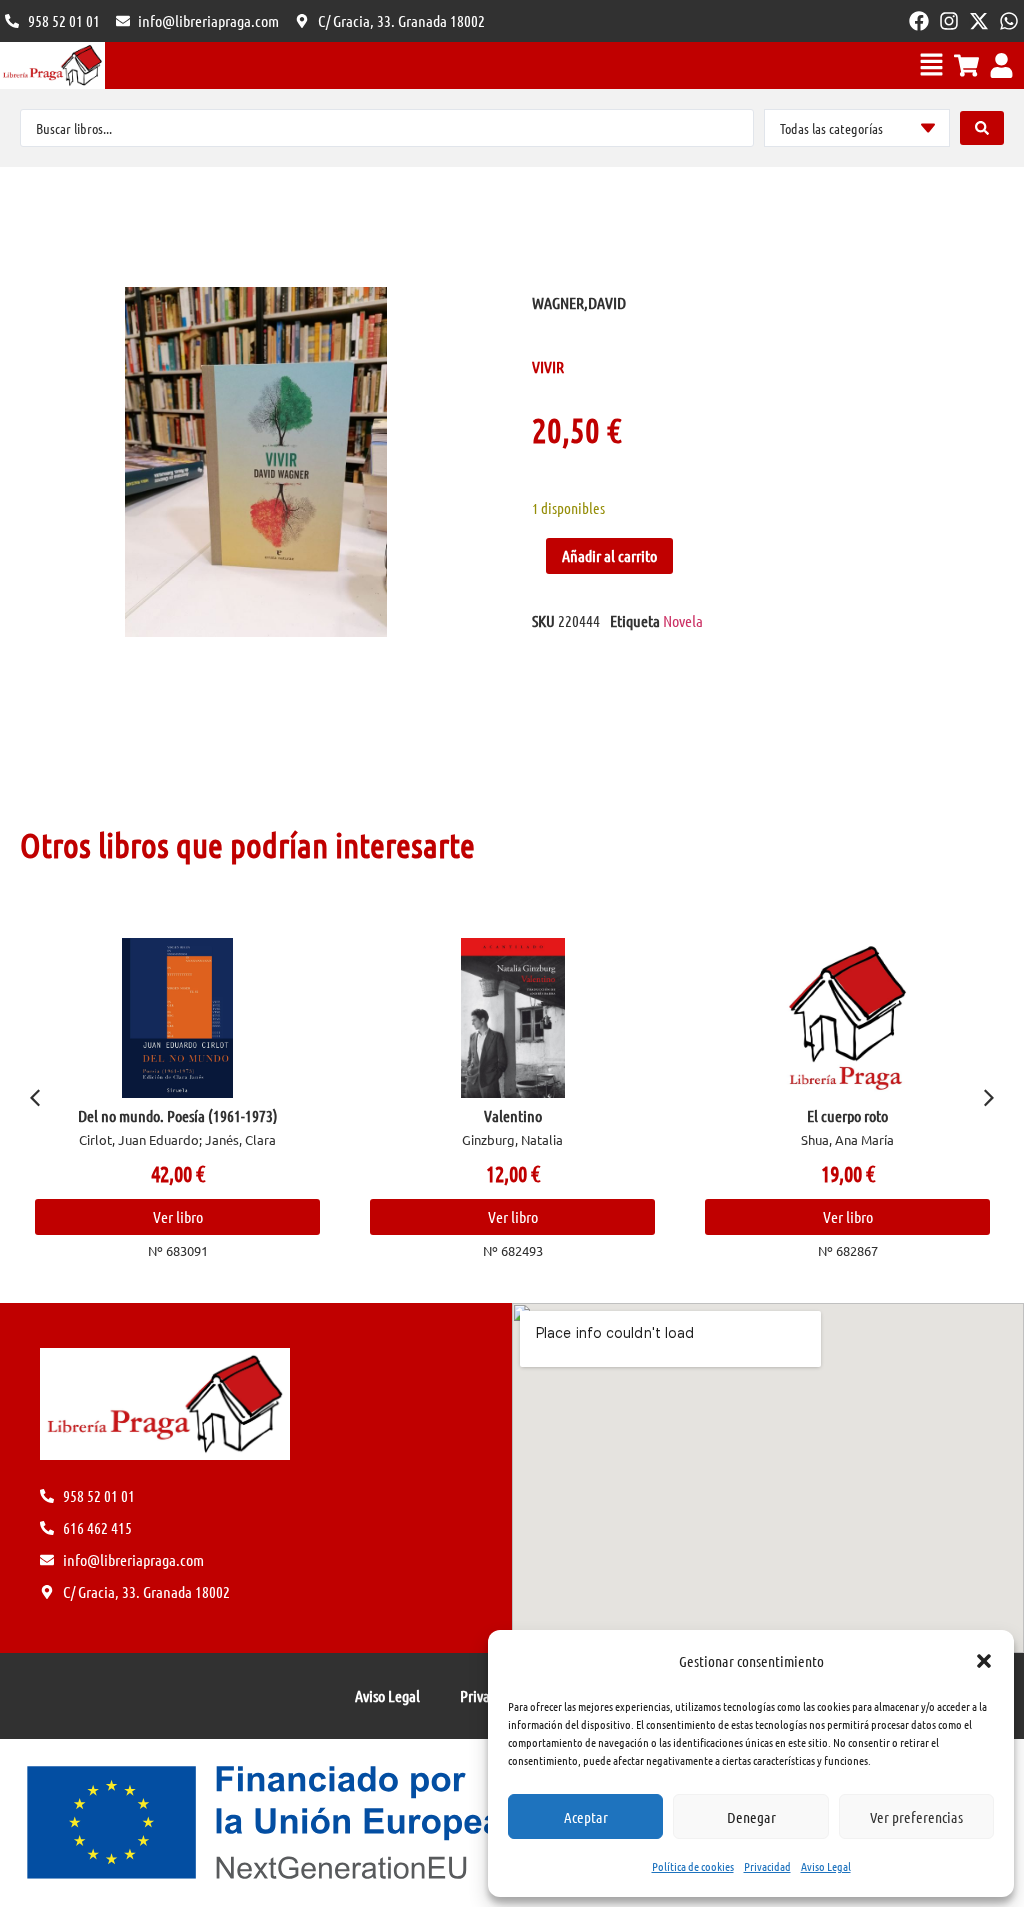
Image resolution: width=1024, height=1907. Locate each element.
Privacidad (767, 1866)
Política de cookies (693, 1866)
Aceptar (586, 1817)
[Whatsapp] (1009, 21)
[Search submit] (982, 128)
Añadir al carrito (609, 555)
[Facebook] (919, 21)
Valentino (513, 1115)
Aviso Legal (826, 1866)
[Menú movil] (931, 64)
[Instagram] (949, 21)
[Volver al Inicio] (52, 65)
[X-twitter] (979, 21)
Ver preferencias (916, 1817)
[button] (984, 1661)
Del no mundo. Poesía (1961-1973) (178, 1115)
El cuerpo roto (847, 1115)
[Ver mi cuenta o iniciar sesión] (1001, 65)
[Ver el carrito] (966, 65)
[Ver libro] (177, 1018)
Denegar (751, 1817)
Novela (683, 620)
